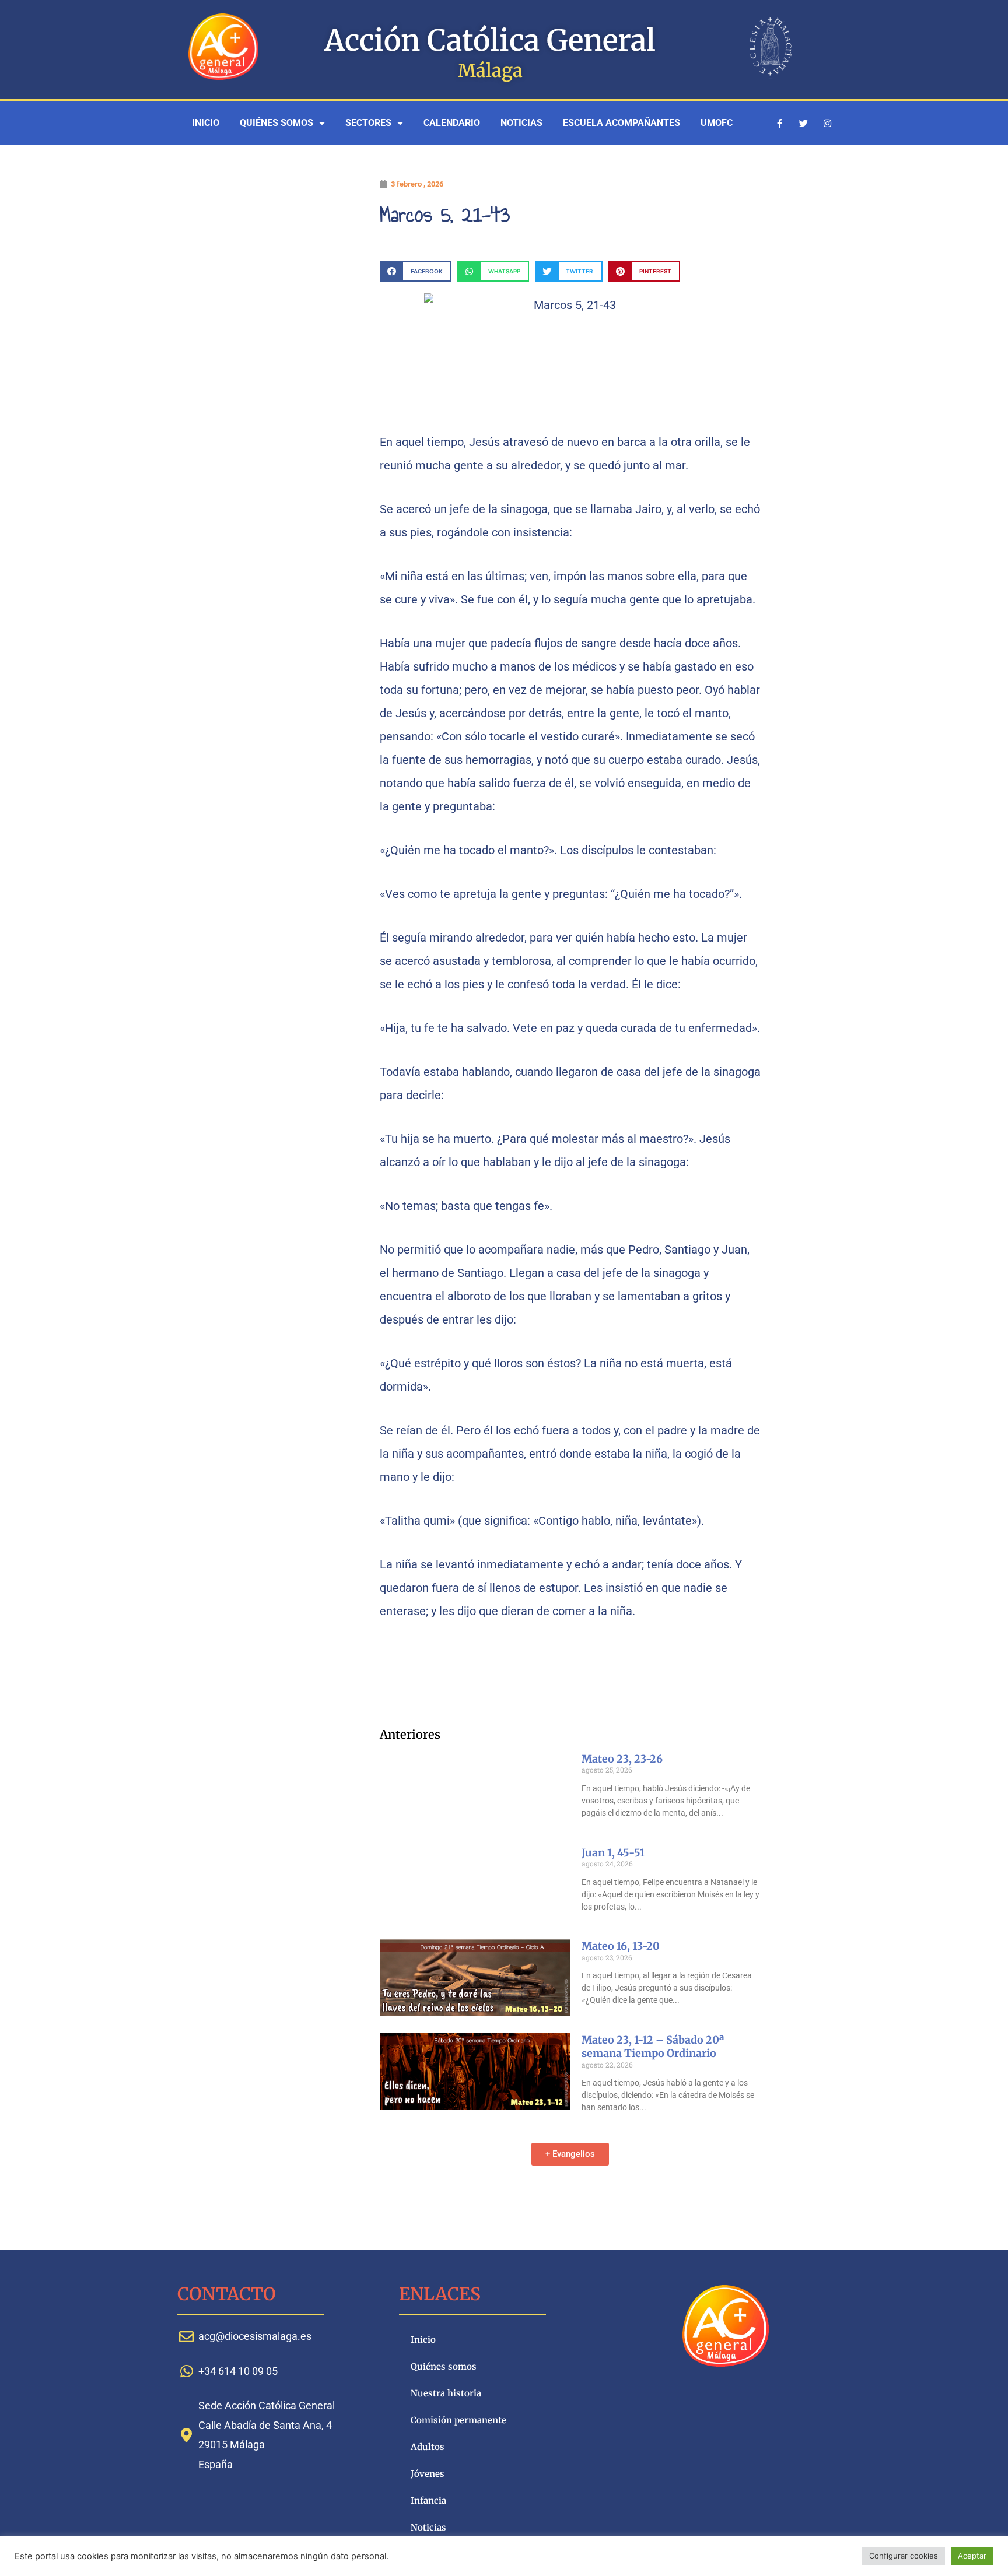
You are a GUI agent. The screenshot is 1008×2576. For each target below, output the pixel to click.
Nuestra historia (446, 2393)
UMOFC (717, 123)
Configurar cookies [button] (904, 2556)
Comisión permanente (459, 2420)
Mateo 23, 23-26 (622, 1759)
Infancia (428, 2500)
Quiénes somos (276, 123)
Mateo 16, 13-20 (621, 1946)
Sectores (368, 123)
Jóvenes (428, 2474)
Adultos (428, 2447)
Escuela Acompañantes (622, 123)
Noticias (521, 123)
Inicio (206, 123)
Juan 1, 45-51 (613, 1853)
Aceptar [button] (972, 2556)
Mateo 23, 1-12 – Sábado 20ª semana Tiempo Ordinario (653, 2047)
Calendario (452, 123)
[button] (416, 271)
